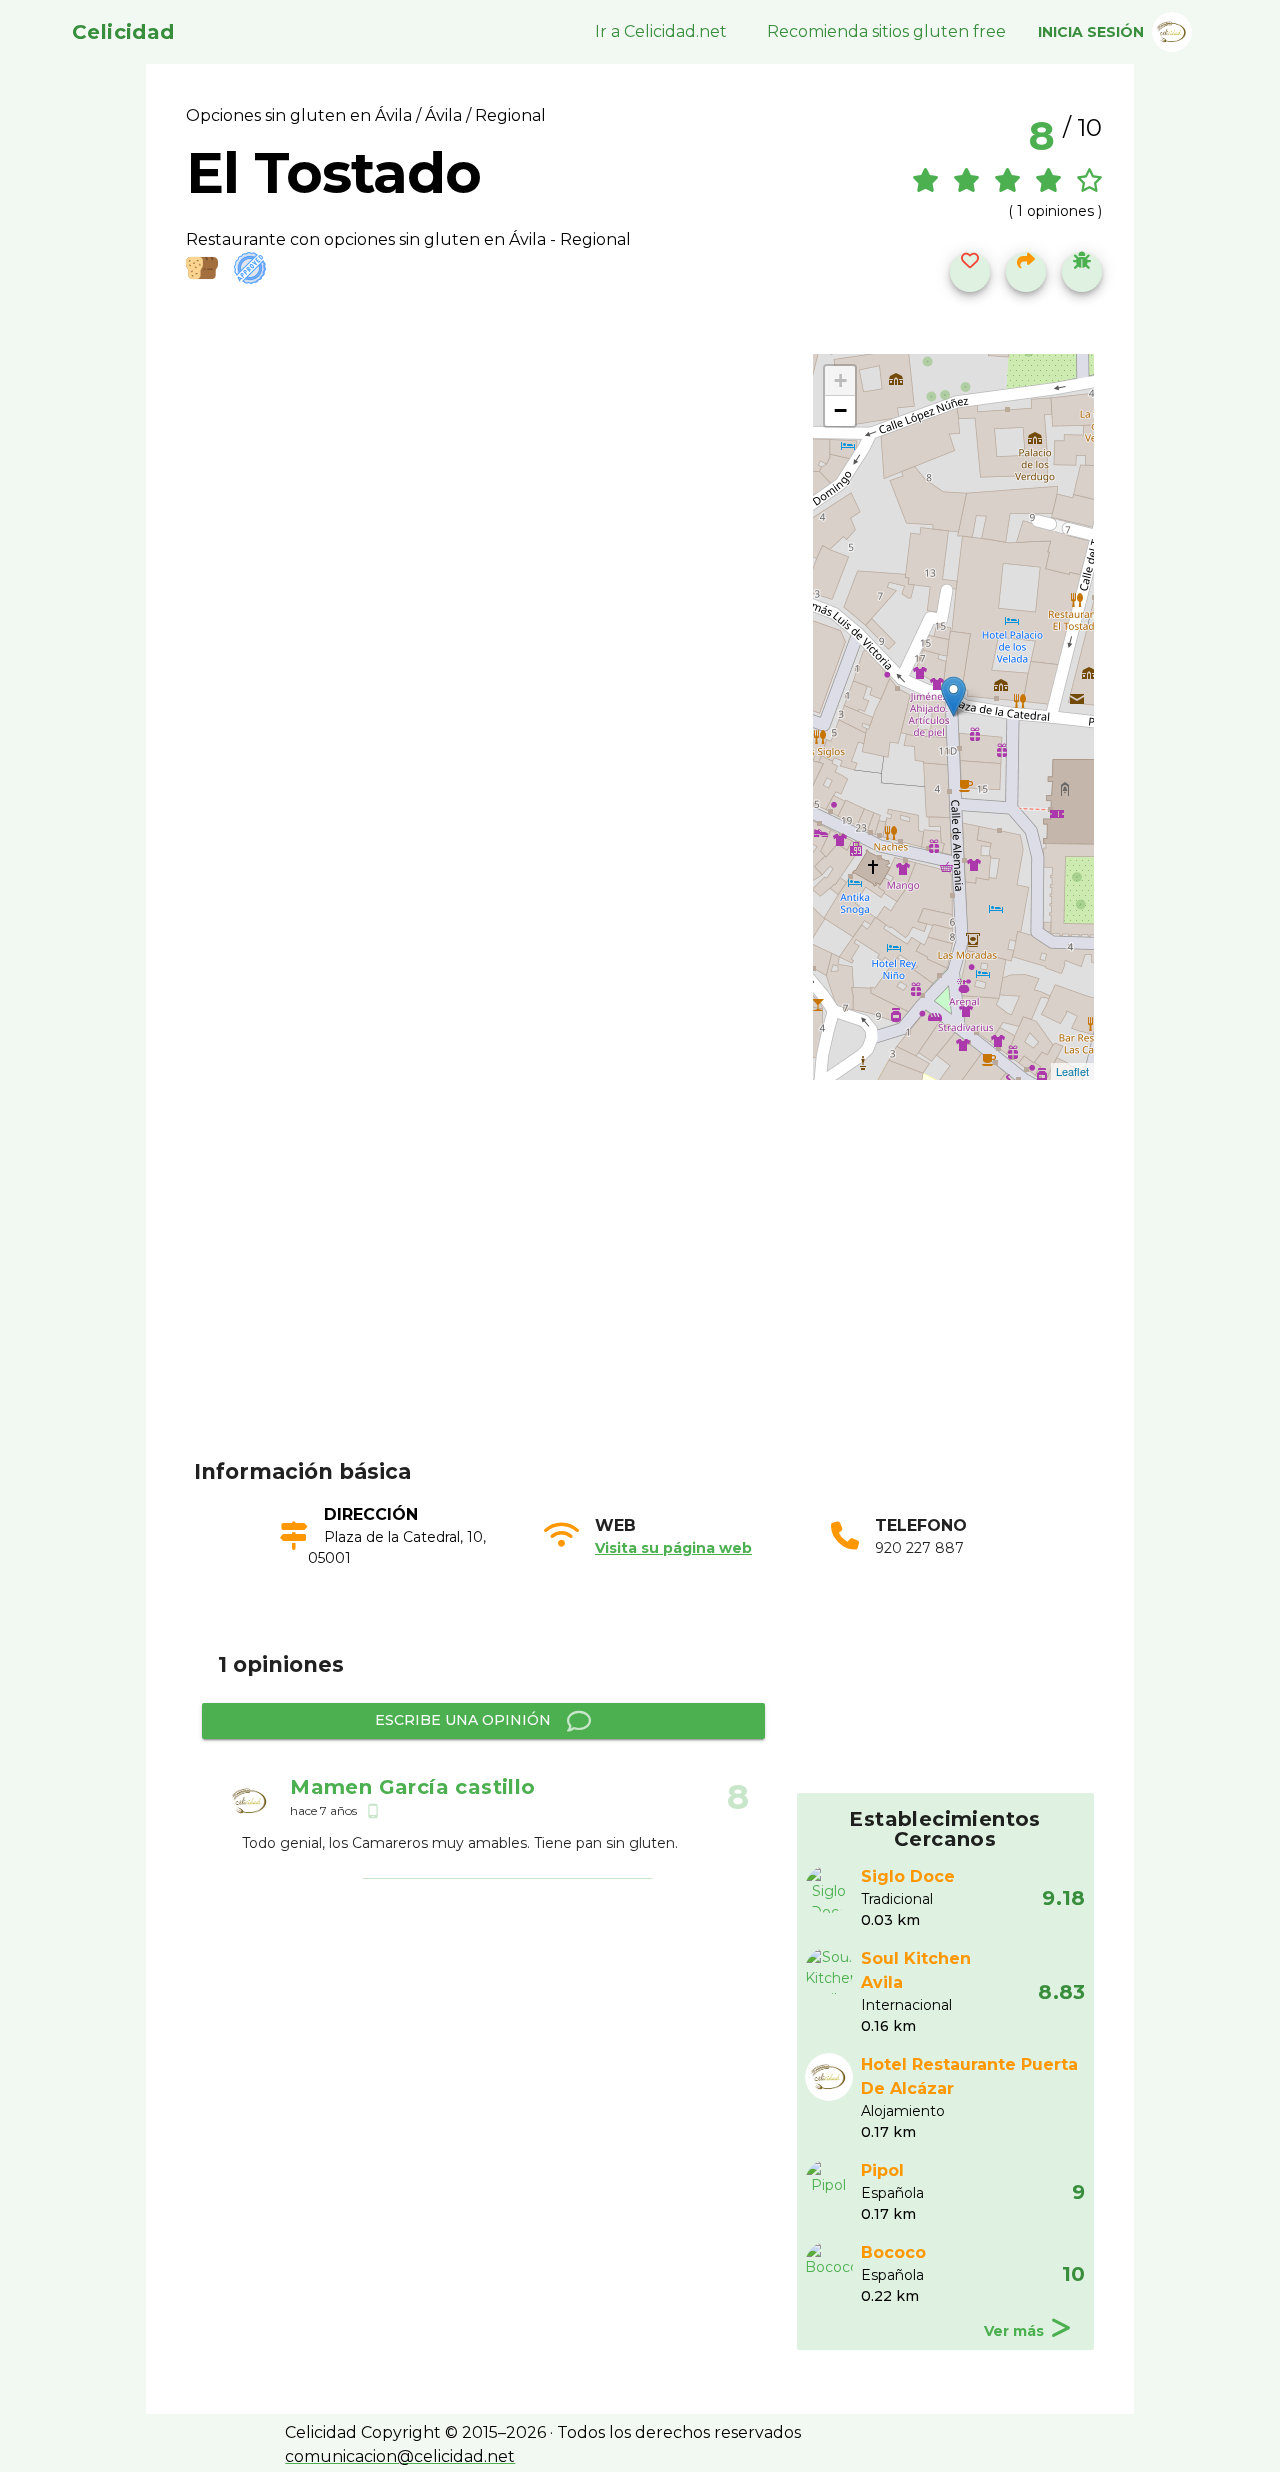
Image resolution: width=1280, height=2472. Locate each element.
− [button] (840, 410)
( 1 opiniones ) (1055, 211)
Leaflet (1072, 1071)
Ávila (443, 115)
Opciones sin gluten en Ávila (301, 115)
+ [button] (840, 380)
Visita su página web (673, 1548)
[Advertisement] (652, 1300)
